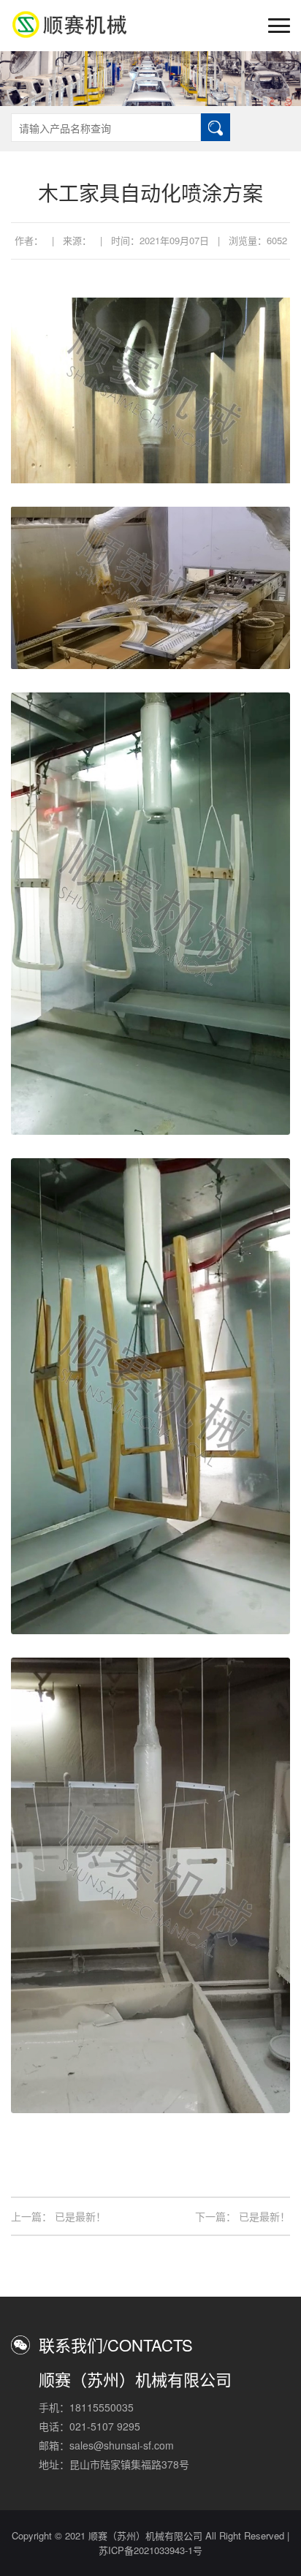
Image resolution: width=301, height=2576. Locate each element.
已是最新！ (80, 2216)
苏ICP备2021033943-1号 (150, 2550)
